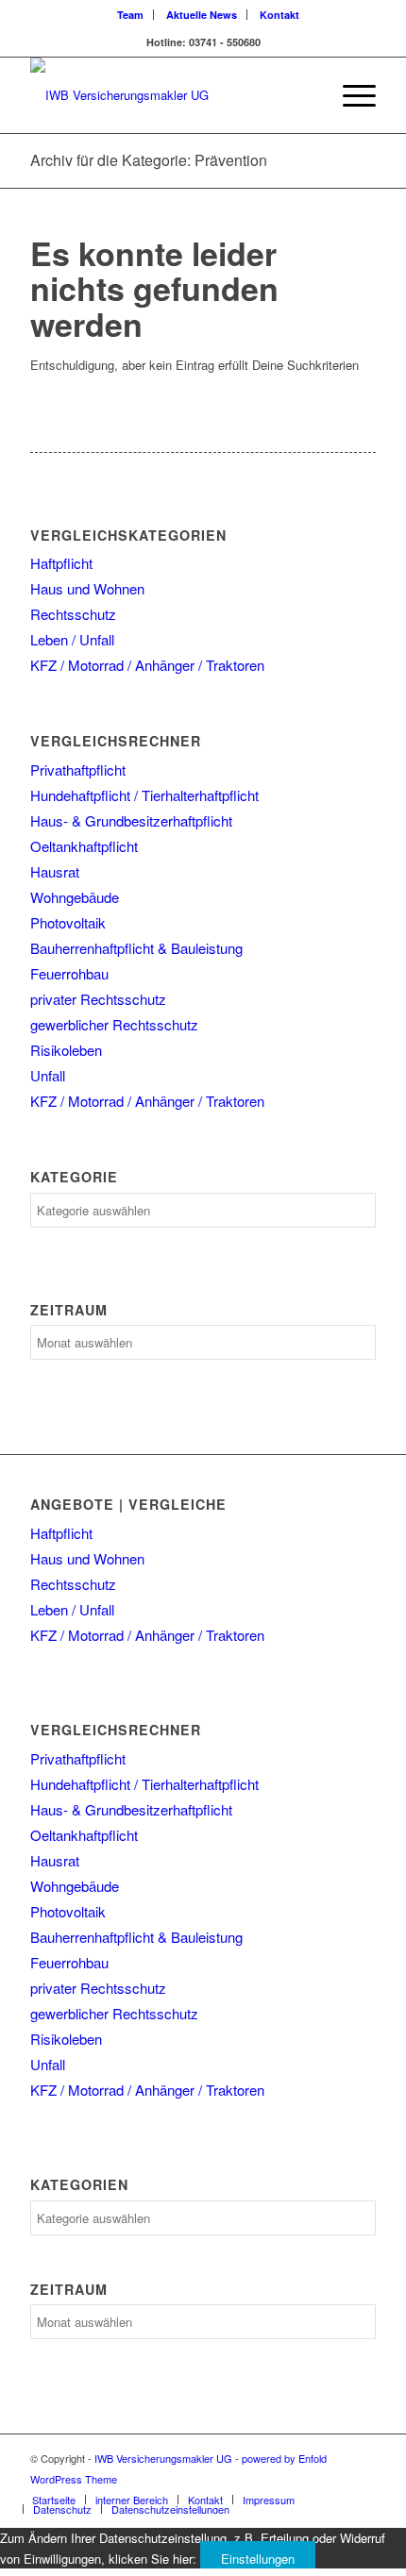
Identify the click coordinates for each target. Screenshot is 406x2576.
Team (130, 15)
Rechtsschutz (73, 614)
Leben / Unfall (72, 639)
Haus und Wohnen (87, 588)
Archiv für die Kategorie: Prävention (149, 160)
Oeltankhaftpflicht (84, 846)
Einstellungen (258, 2559)
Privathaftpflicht (78, 769)
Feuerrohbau (69, 973)
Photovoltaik (68, 922)
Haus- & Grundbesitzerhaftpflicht (131, 820)
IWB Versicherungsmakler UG (163, 2458)
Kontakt (279, 15)
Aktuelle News (202, 15)
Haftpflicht (61, 563)
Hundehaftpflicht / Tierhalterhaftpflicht (144, 795)
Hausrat (55, 871)
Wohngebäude (75, 897)
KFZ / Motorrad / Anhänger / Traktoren (147, 665)
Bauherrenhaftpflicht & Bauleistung (136, 948)
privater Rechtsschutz (98, 999)
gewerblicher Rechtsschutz (114, 1024)
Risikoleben (66, 1050)
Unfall (48, 1075)
